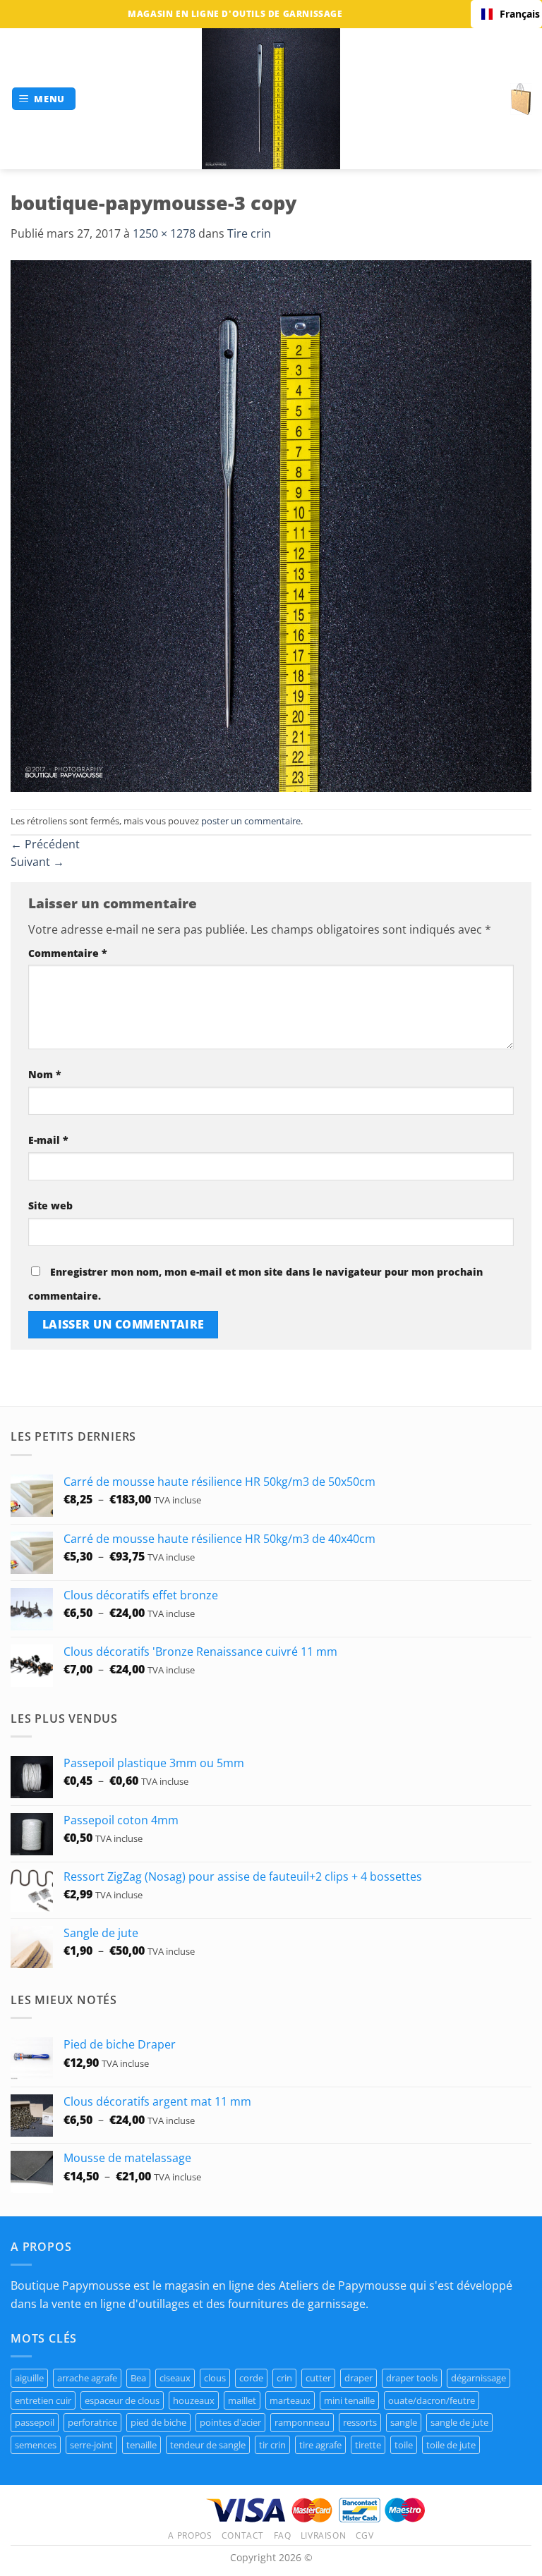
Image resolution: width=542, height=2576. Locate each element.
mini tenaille (349, 2400)
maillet (242, 2400)
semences (36, 2445)
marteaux (290, 2400)
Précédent (45, 844)
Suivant (37, 862)
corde (251, 2378)
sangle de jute (459, 2422)
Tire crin (249, 233)
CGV (365, 2535)
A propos (190, 2535)
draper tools (412, 2378)
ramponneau (302, 2422)
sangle (404, 2422)
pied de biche (158, 2422)
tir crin (272, 2445)
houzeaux (194, 2400)
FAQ (283, 2535)
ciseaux (175, 2378)
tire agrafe (320, 2445)
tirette (368, 2445)
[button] (44, 99)
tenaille (141, 2445)
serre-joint (91, 2445)
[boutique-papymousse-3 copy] (271, 525)
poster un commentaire (251, 821)
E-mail (48, 1140)
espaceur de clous (122, 2400)
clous (215, 2378)
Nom (45, 1074)
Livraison (324, 2535)
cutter (318, 2378)
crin (284, 2378)
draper (359, 2378)
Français (516, 14)
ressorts (360, 2422)
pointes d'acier (230, 2422)
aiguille (29, 2378)
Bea (138, 2378)
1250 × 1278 (164, 233)
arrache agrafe (87, 2378)
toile (404, 2445)
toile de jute (451, 2445)
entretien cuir (43, 2400)
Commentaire (68, 953)
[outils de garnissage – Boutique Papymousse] (271, 99)
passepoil (35, 2422)
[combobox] (506, 14)
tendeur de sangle (208, 2445)
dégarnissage (478, 2378)
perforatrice (92, 2422)
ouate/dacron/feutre (432, 2400)
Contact (243, 2535)
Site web (50, 1205)
